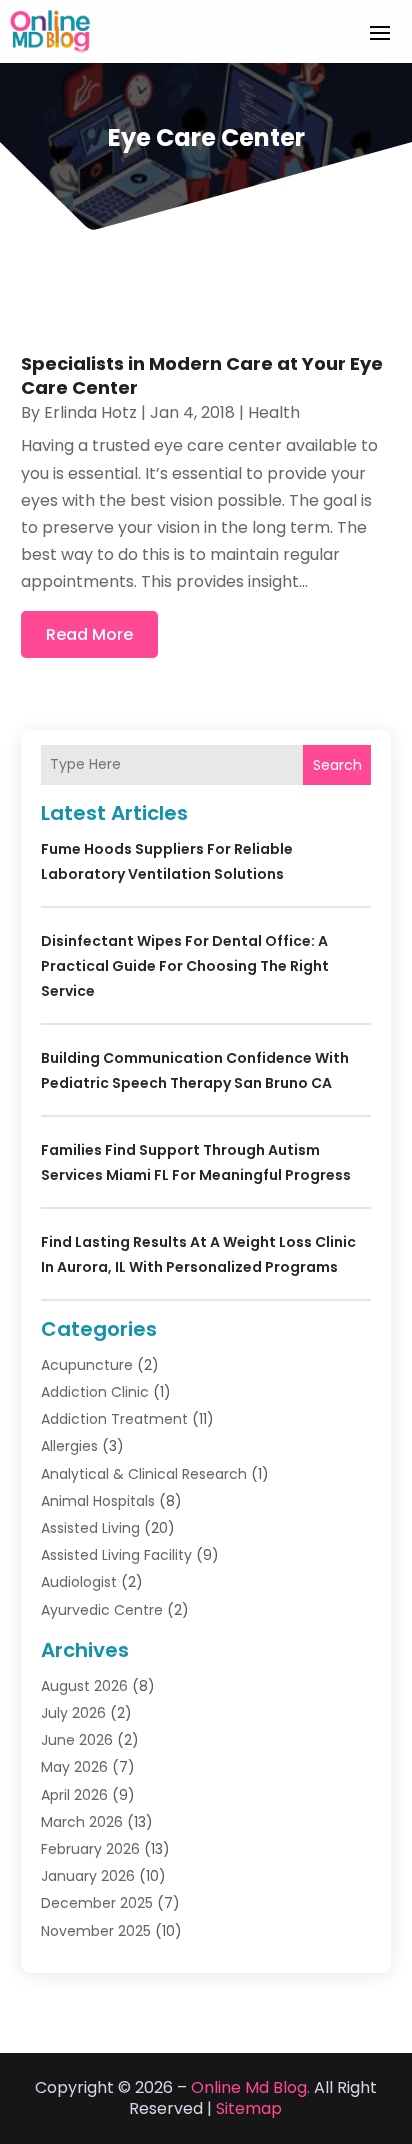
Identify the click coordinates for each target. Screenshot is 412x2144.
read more (89, 634)
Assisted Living (90, 1528)
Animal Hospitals (98, 1501)
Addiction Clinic (95, 1392)
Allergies (69, 1446)
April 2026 (74, 1795)
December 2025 (97, 1903)
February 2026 (90, 1849)
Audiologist (79, 1582)
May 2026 (74, 1767)
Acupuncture (87, 1365)
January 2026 (88, 1876)
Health (274, 412)
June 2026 (77, 1740)
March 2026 (82, 1822)
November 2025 (96, 1931)
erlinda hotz (90, 412)
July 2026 (73, 1713)
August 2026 (84, 1686)
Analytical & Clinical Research (144, 1474)
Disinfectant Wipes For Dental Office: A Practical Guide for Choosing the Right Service (185, 966)
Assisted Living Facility (116, 1555)
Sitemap (249, 2108)
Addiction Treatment (114, 1419)
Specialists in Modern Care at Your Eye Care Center (202, 375)
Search (337, 765)
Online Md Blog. (250, 2087)
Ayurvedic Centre (102, 1610)
